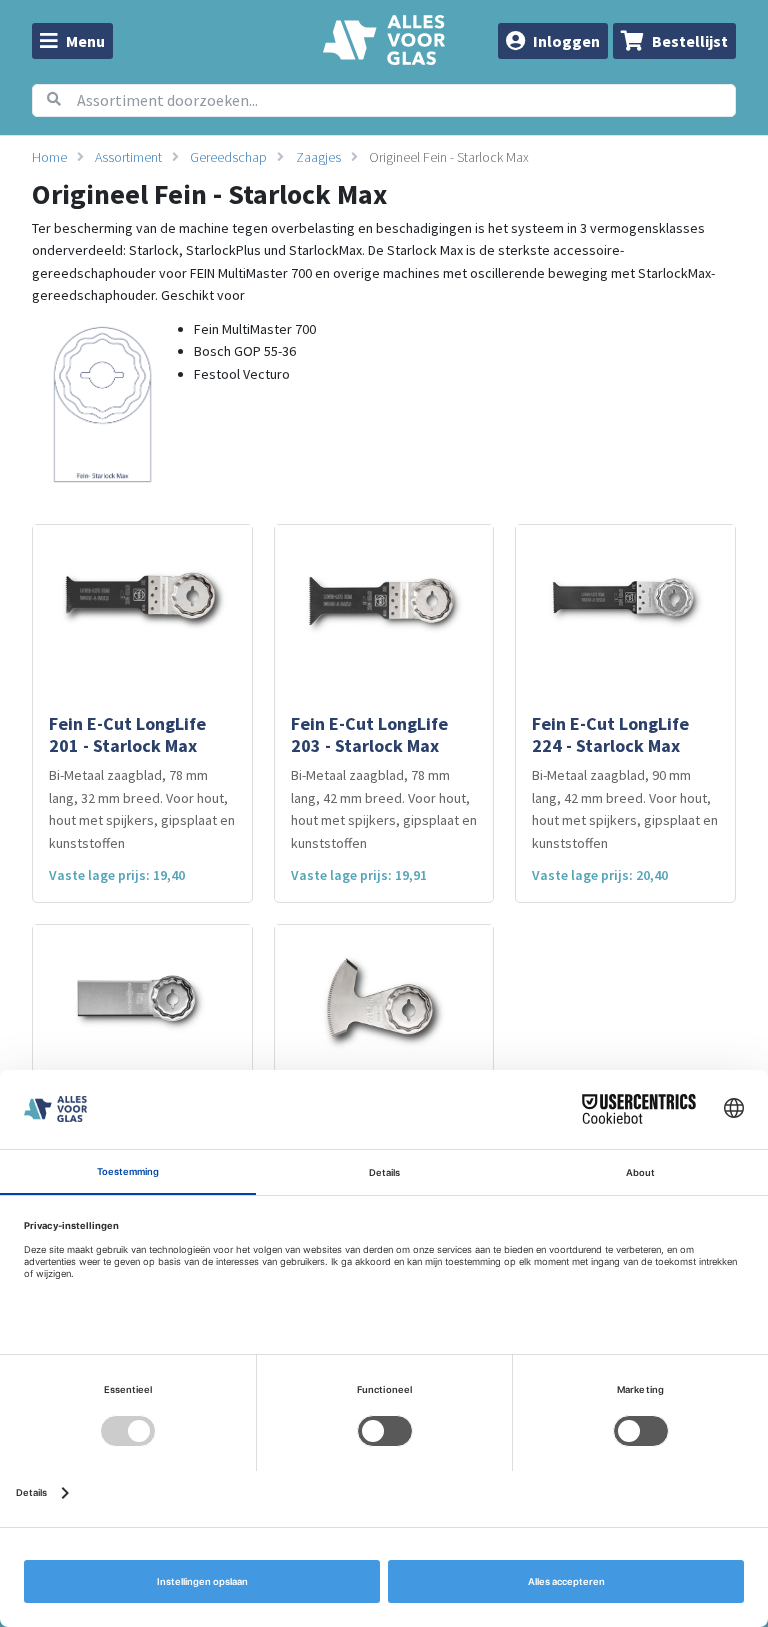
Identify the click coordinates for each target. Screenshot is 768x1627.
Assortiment (128, 157)
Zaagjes (318, 157)
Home (49, 157)
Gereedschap (228, 157)
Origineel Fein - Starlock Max (449, 157)
